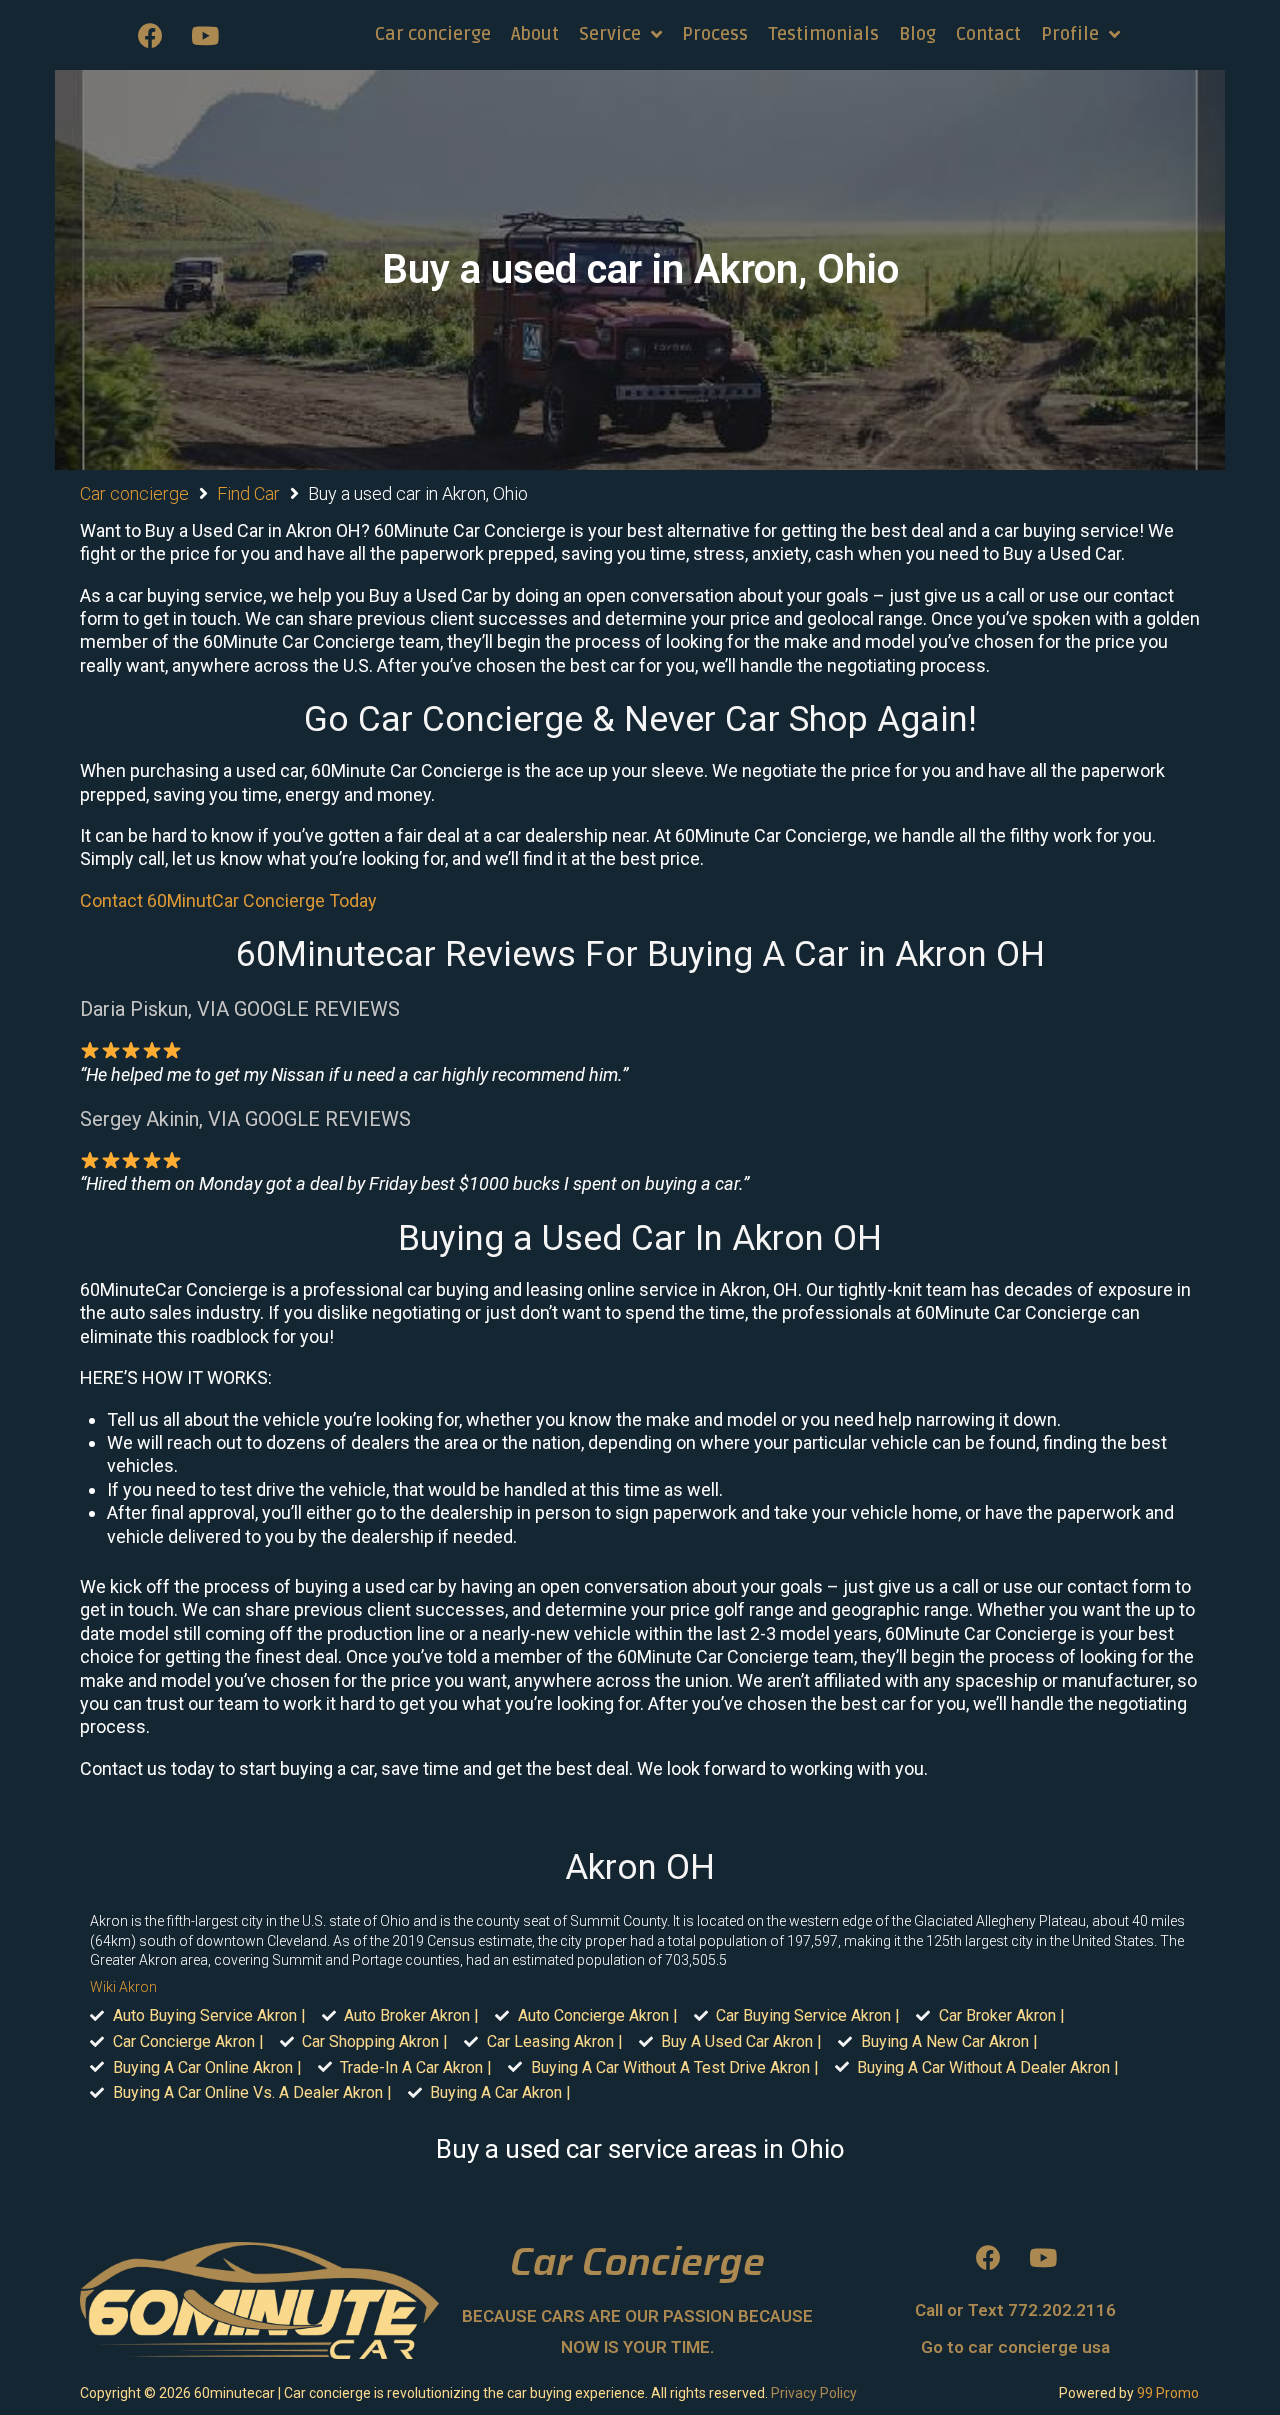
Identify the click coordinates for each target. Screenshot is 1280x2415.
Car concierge (134, 493)
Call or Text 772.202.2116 (1015, 2310)
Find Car (248, 493)
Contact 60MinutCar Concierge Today (228, 900)
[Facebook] (150, 35)
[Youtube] (205, 35)
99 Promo (1168, 2393)
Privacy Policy (814, 2393)
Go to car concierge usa (1015, 2347)
